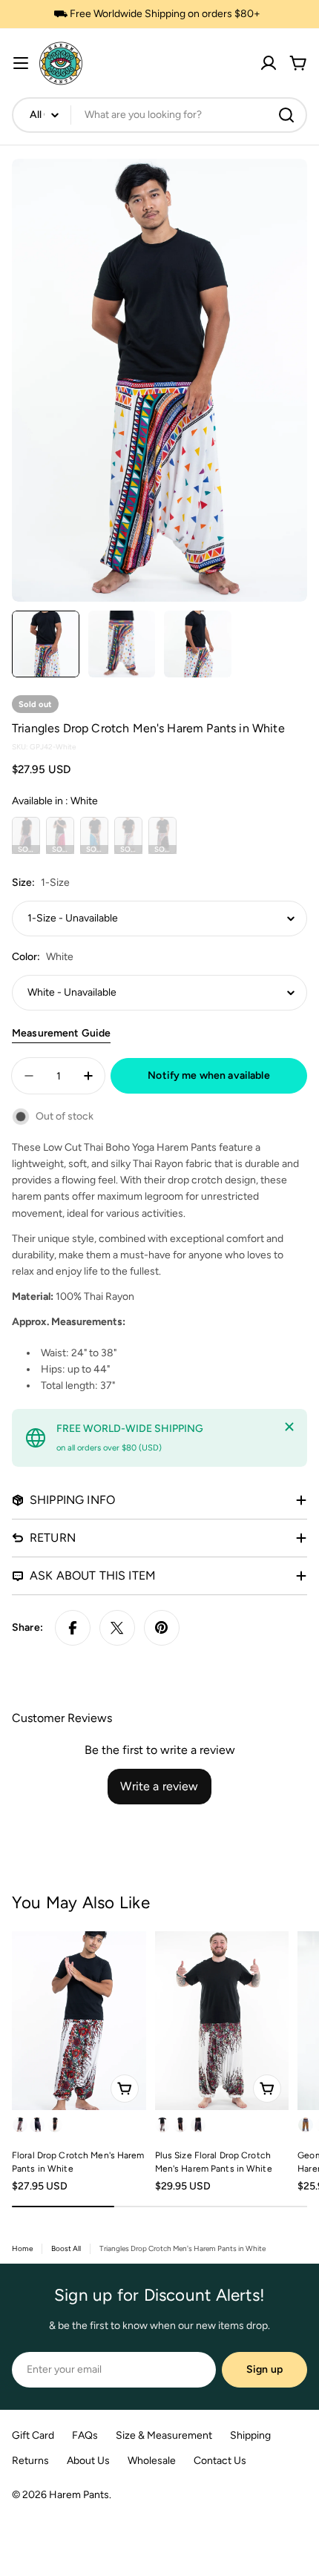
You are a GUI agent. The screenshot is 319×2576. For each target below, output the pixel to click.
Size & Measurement (164, 2435)
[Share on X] (117, 1628)
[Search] (286, 115)
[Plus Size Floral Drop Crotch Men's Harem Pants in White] (222, 2021)
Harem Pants (79, 2495)
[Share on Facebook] (73, 1628)
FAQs (85, 2435)
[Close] (289, 1427)
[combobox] (159, 115)
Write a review (159, 1786)
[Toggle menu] (21, 63)
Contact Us (220, 2461)
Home (22, 2248)
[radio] (26, 835)
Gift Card (33, 2435)
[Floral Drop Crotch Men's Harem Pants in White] (79, 2021)
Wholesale (152, 2461)
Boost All (66, 2248)
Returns (30, 2461)
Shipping (250, 2435)
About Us (88, 2461)
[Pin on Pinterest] (162, 1628)
